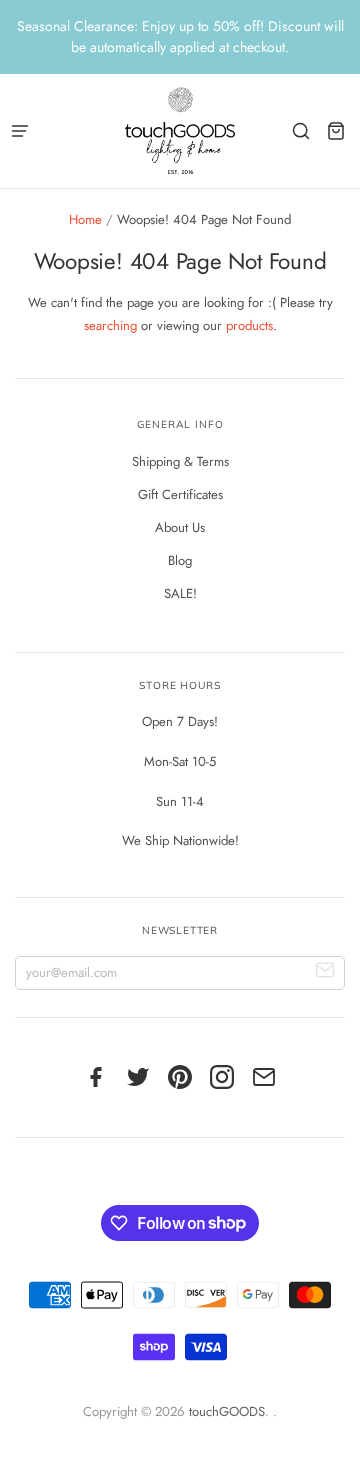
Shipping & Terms (180, 461)
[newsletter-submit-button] (325, 973)
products (249, 325)
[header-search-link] (300, 130)
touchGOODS (227, 1411)
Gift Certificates (180, 494)
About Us (180, 527)
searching (110, 325)
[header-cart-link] (335, 130)
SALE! (180, 593)
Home (85, 219)
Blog (180, 560)
